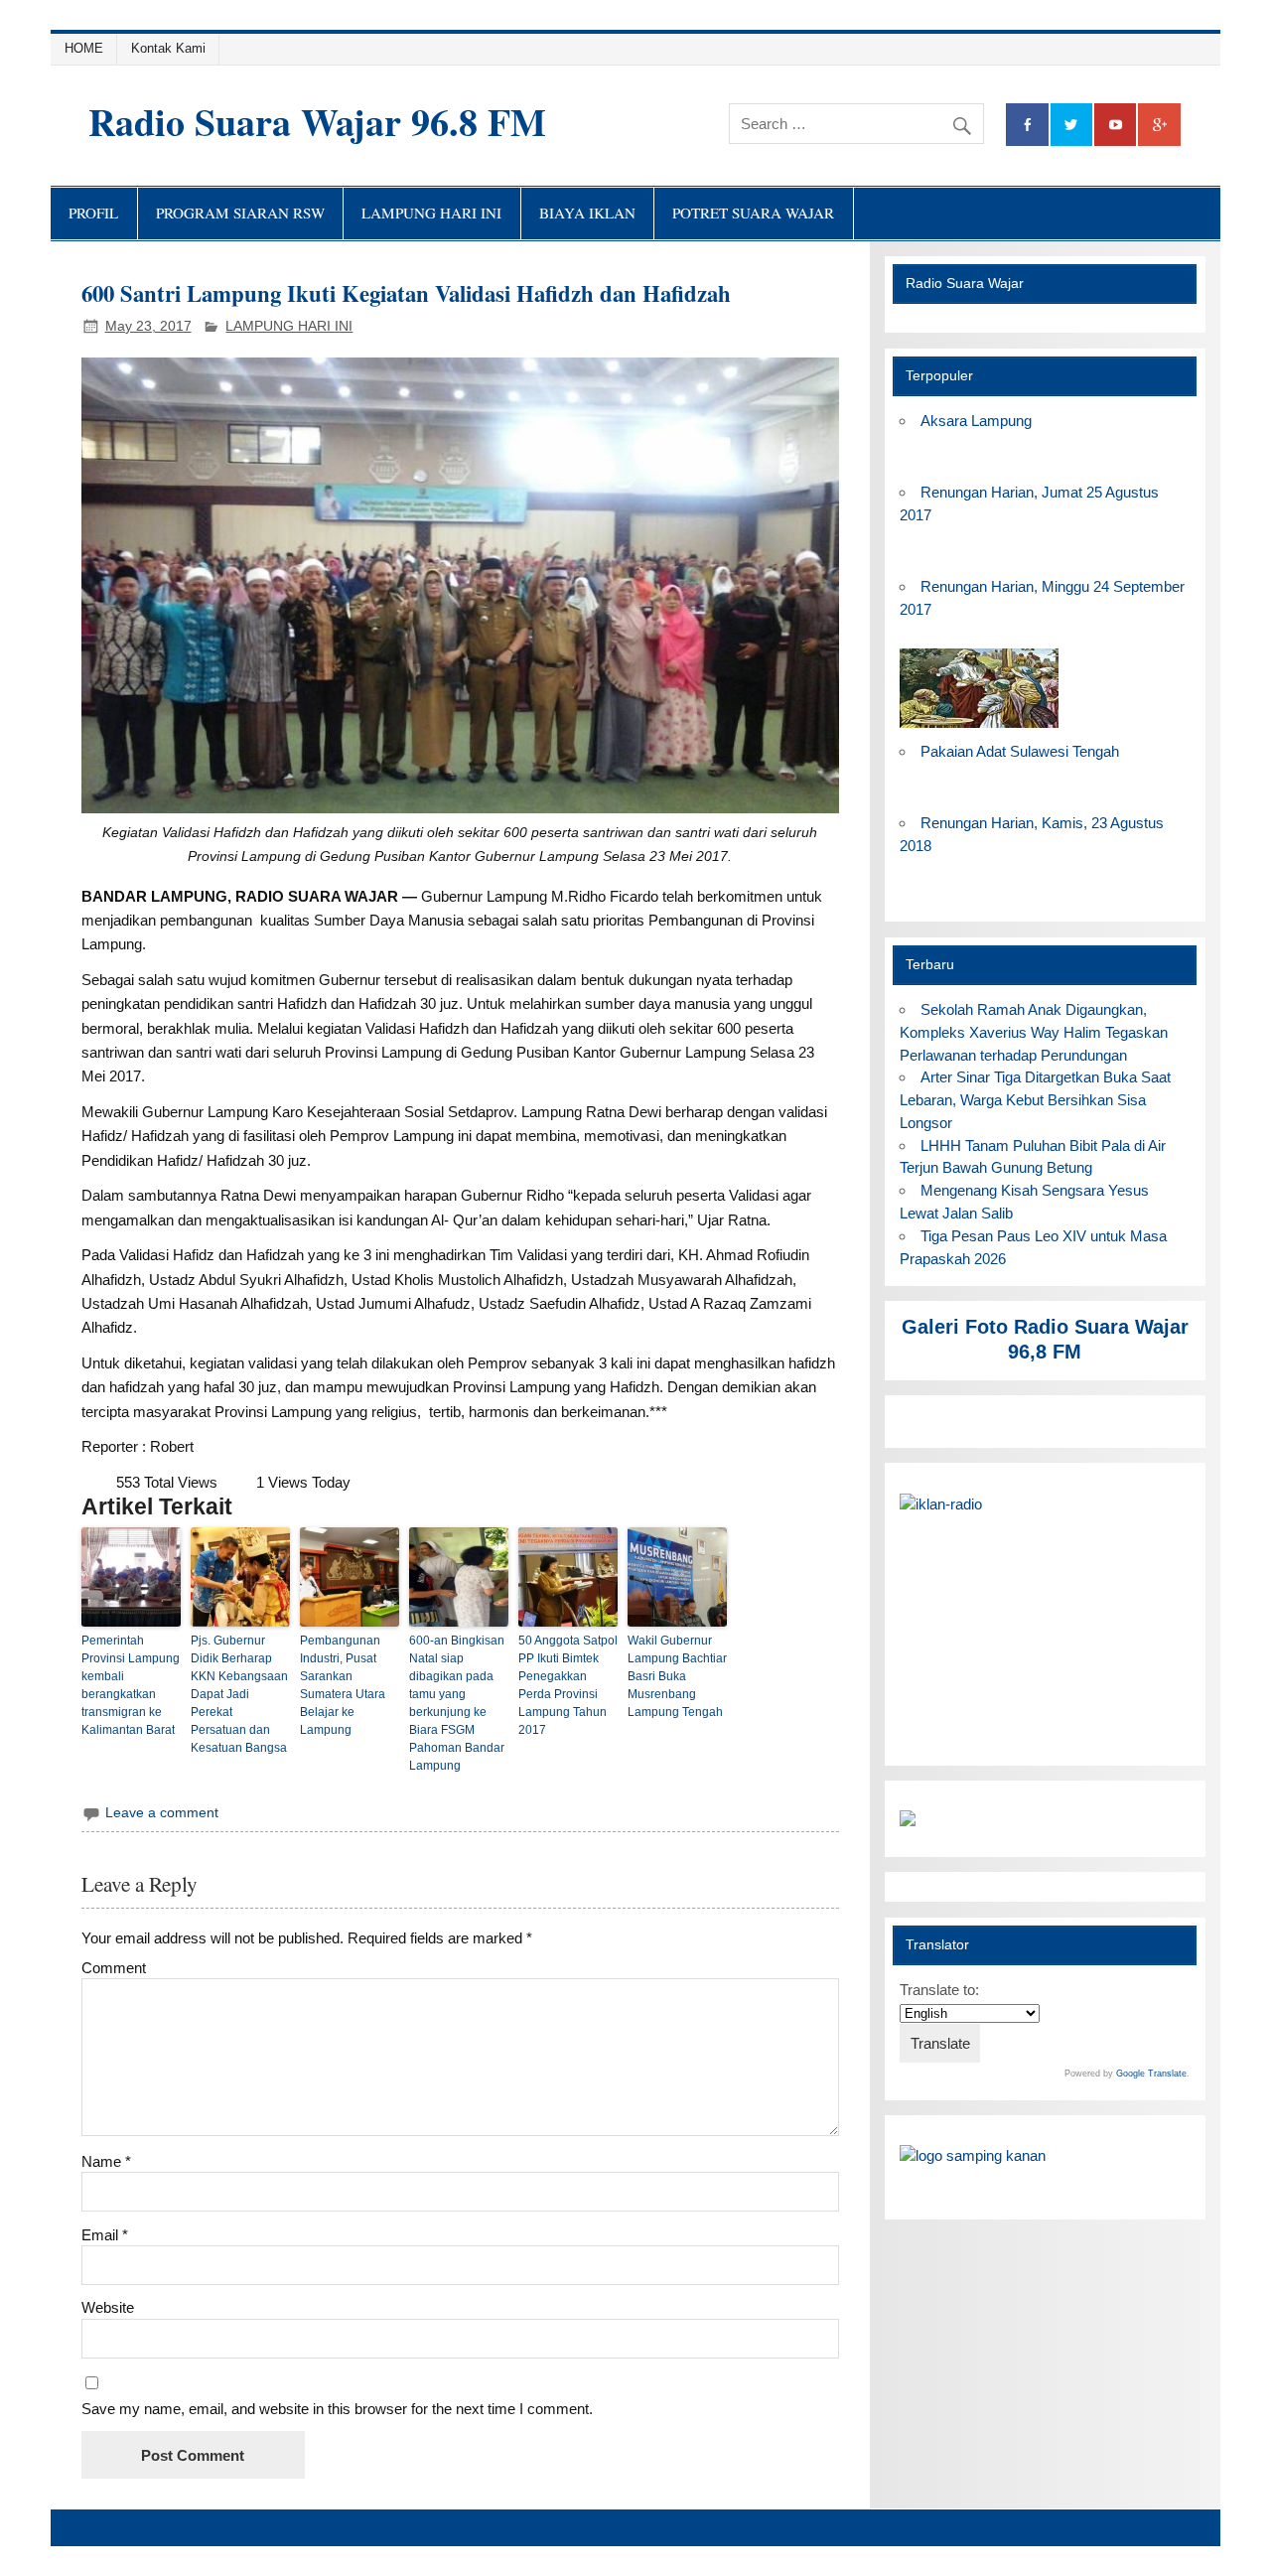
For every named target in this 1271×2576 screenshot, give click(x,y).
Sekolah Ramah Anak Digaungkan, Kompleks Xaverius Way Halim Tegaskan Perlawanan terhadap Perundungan (1034, 1032)
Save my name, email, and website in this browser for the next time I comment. (337, 2409)
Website (108, 2307)
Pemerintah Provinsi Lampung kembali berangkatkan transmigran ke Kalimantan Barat (131, 1685)
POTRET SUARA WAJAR (753, 213)
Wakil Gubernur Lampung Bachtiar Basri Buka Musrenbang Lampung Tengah (677, 1676)
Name (106, 2161)
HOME (84, 48)
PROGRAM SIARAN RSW (240, 213)
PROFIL (93, 213)
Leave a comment (162, 1813)
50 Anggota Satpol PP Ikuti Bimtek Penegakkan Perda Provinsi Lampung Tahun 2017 (568, 1685)
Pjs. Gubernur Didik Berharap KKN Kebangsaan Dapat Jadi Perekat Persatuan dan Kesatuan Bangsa (239, 1694)
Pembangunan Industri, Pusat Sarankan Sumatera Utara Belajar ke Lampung (343, 1685)
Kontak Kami (168, 48)
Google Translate (1151, 2074)
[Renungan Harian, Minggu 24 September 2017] (979, 728)
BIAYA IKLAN (587, 213)
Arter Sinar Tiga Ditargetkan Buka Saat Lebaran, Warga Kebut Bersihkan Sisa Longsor (1035, 1100)
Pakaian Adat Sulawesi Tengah (1020, 751)
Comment (114, 1968)
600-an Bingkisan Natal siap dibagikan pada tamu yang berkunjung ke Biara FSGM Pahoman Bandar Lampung (457, 1703)
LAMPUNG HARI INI (431, 213)
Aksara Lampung (976, 421)
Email (105, 2235)
